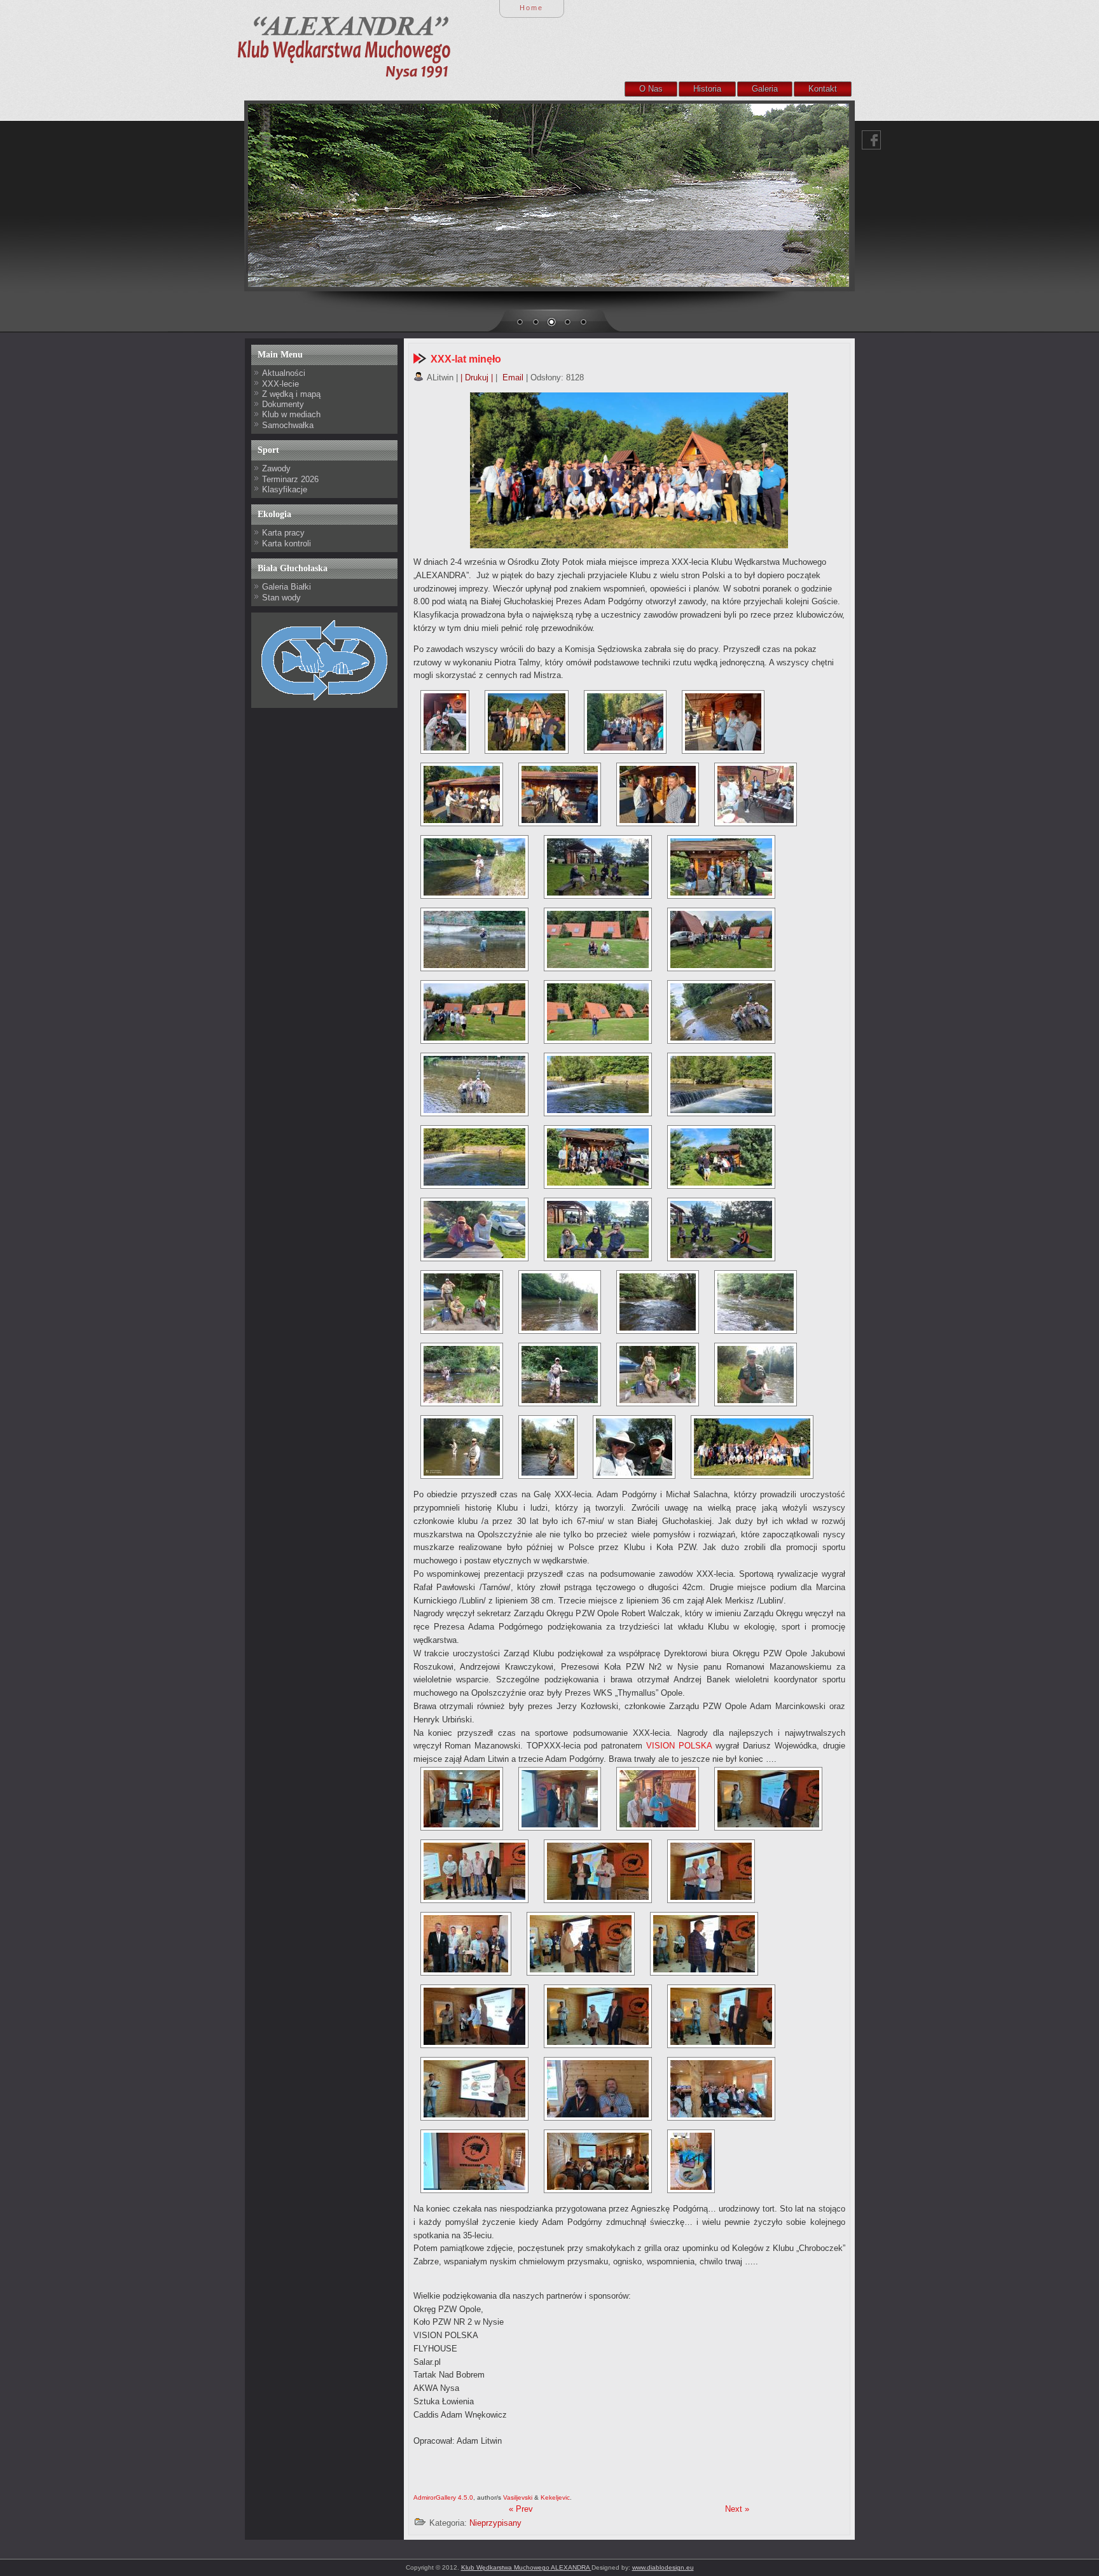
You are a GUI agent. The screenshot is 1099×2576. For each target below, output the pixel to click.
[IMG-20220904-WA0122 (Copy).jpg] (474, 867)
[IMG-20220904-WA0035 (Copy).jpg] (721, 2089)
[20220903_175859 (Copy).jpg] (658, 794)
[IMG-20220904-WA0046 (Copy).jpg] (598, 1084)
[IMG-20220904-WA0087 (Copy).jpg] (756, 1375)
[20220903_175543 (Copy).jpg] (462, 794)
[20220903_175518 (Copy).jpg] (723, 722)
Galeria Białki (287, 587)
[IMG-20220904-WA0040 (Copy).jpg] (721, 939)
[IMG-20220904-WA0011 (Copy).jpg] (768, 1799)
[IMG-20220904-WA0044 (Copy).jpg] (474, 1084)
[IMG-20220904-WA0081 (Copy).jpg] (658, 1302)
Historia (707, 89)
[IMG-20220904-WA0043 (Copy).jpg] (721, 1012)
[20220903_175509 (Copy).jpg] (625, 722)
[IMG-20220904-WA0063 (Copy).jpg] (721, 1229)
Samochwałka (288, 425)
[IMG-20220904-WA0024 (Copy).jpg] (704, 1944)
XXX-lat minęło (466, 359)
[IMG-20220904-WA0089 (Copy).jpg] (548, 1447)
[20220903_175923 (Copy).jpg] (756, 794)
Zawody (276, 468)
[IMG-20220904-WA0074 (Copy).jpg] (560, 1302)
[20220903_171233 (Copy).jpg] (560, 1799)
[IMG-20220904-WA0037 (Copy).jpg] (474, 2161)
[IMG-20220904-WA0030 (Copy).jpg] (598, 867)
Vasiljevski (518, 2497)
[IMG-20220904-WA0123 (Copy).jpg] (474, 939)
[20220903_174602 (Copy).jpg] (527, 722)
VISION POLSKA (679, 1746)
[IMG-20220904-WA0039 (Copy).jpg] (598, 939)
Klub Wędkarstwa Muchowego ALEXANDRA (526, 2567)
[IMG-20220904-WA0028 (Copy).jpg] (721, 2016)
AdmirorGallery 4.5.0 (443, 2497)
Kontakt (823, 89)
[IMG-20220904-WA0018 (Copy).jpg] (598, 1871)
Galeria (765, 89)
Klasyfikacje (285, 489)
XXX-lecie (280, 384)
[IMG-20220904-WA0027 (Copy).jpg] (598, 2016)
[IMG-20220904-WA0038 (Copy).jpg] (598, 2161)
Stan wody (281, 598)
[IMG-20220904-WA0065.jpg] (691, 2161)
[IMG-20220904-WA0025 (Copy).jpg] (474, 2016)
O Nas (651, 89)
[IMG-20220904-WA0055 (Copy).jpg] (721, 1157)
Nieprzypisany (495, 2523)
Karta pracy (283, 533)
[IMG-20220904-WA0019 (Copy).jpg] (711, 1871)
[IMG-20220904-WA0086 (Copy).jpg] (658, 1375)
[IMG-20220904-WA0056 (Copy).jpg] (474, 1229)
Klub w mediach (291, 414)
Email (512, 377)
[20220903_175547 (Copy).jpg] (560, 794)
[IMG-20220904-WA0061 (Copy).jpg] (752, 1447)
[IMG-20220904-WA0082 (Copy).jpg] (756, 1302)
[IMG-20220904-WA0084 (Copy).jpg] (560, 1375)
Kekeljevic (555, 2497)
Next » (737, 2509)
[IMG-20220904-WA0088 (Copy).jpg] (462, 1447)
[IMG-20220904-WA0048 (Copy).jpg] (721, 1084)
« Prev (521, 2509)
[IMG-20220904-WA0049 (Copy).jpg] (474, 1157)
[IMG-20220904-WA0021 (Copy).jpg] (581, 1944)
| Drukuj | (477, 377)
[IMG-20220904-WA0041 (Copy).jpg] (474, 1012)
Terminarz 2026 (290, 479)
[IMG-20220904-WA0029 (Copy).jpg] (474, 2089)
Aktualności (284, 373)
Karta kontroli (287, 544)
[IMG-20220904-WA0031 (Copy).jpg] (721, 867)
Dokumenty (283, 404)
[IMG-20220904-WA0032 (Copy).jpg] (598, 2089)
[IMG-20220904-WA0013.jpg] (474, 1871)
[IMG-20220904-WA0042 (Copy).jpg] (598, 1012)
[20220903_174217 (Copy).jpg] (658, 1799)
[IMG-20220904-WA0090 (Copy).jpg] (634, 1447)
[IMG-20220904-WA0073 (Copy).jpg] (462, 1302)
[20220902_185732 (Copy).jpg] (445, 722)
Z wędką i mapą (291, 394)
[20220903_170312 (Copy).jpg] (462, 1799)
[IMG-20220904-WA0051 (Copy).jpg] (598, 1157)
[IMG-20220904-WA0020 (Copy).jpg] (466, 1944)
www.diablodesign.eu (663, 2567)
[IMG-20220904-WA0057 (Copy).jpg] (598, 1229)
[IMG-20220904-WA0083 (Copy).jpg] (462, 1375)
